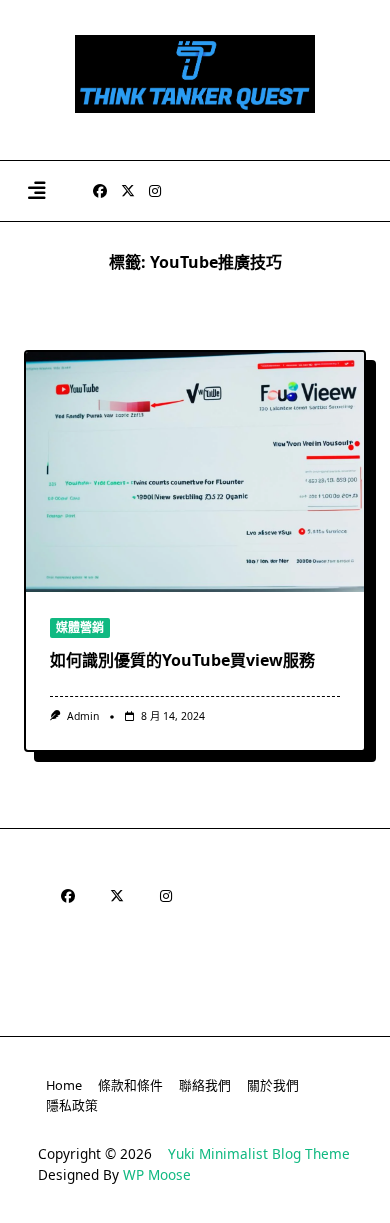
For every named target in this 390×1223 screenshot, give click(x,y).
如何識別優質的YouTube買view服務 (182, 660)
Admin (83, 716)
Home (64, 1085)
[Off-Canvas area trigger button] (36, 191)
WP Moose (157, 1174)
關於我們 (273, 1085)
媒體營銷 (80, 627)
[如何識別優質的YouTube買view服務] (195, 472)
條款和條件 (130, 1085)
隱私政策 (72, 1105)
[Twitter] (128, 191)
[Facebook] (100, 191)
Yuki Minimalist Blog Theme (259, 1153)
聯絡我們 (205, 1085)
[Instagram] (155, 191)
